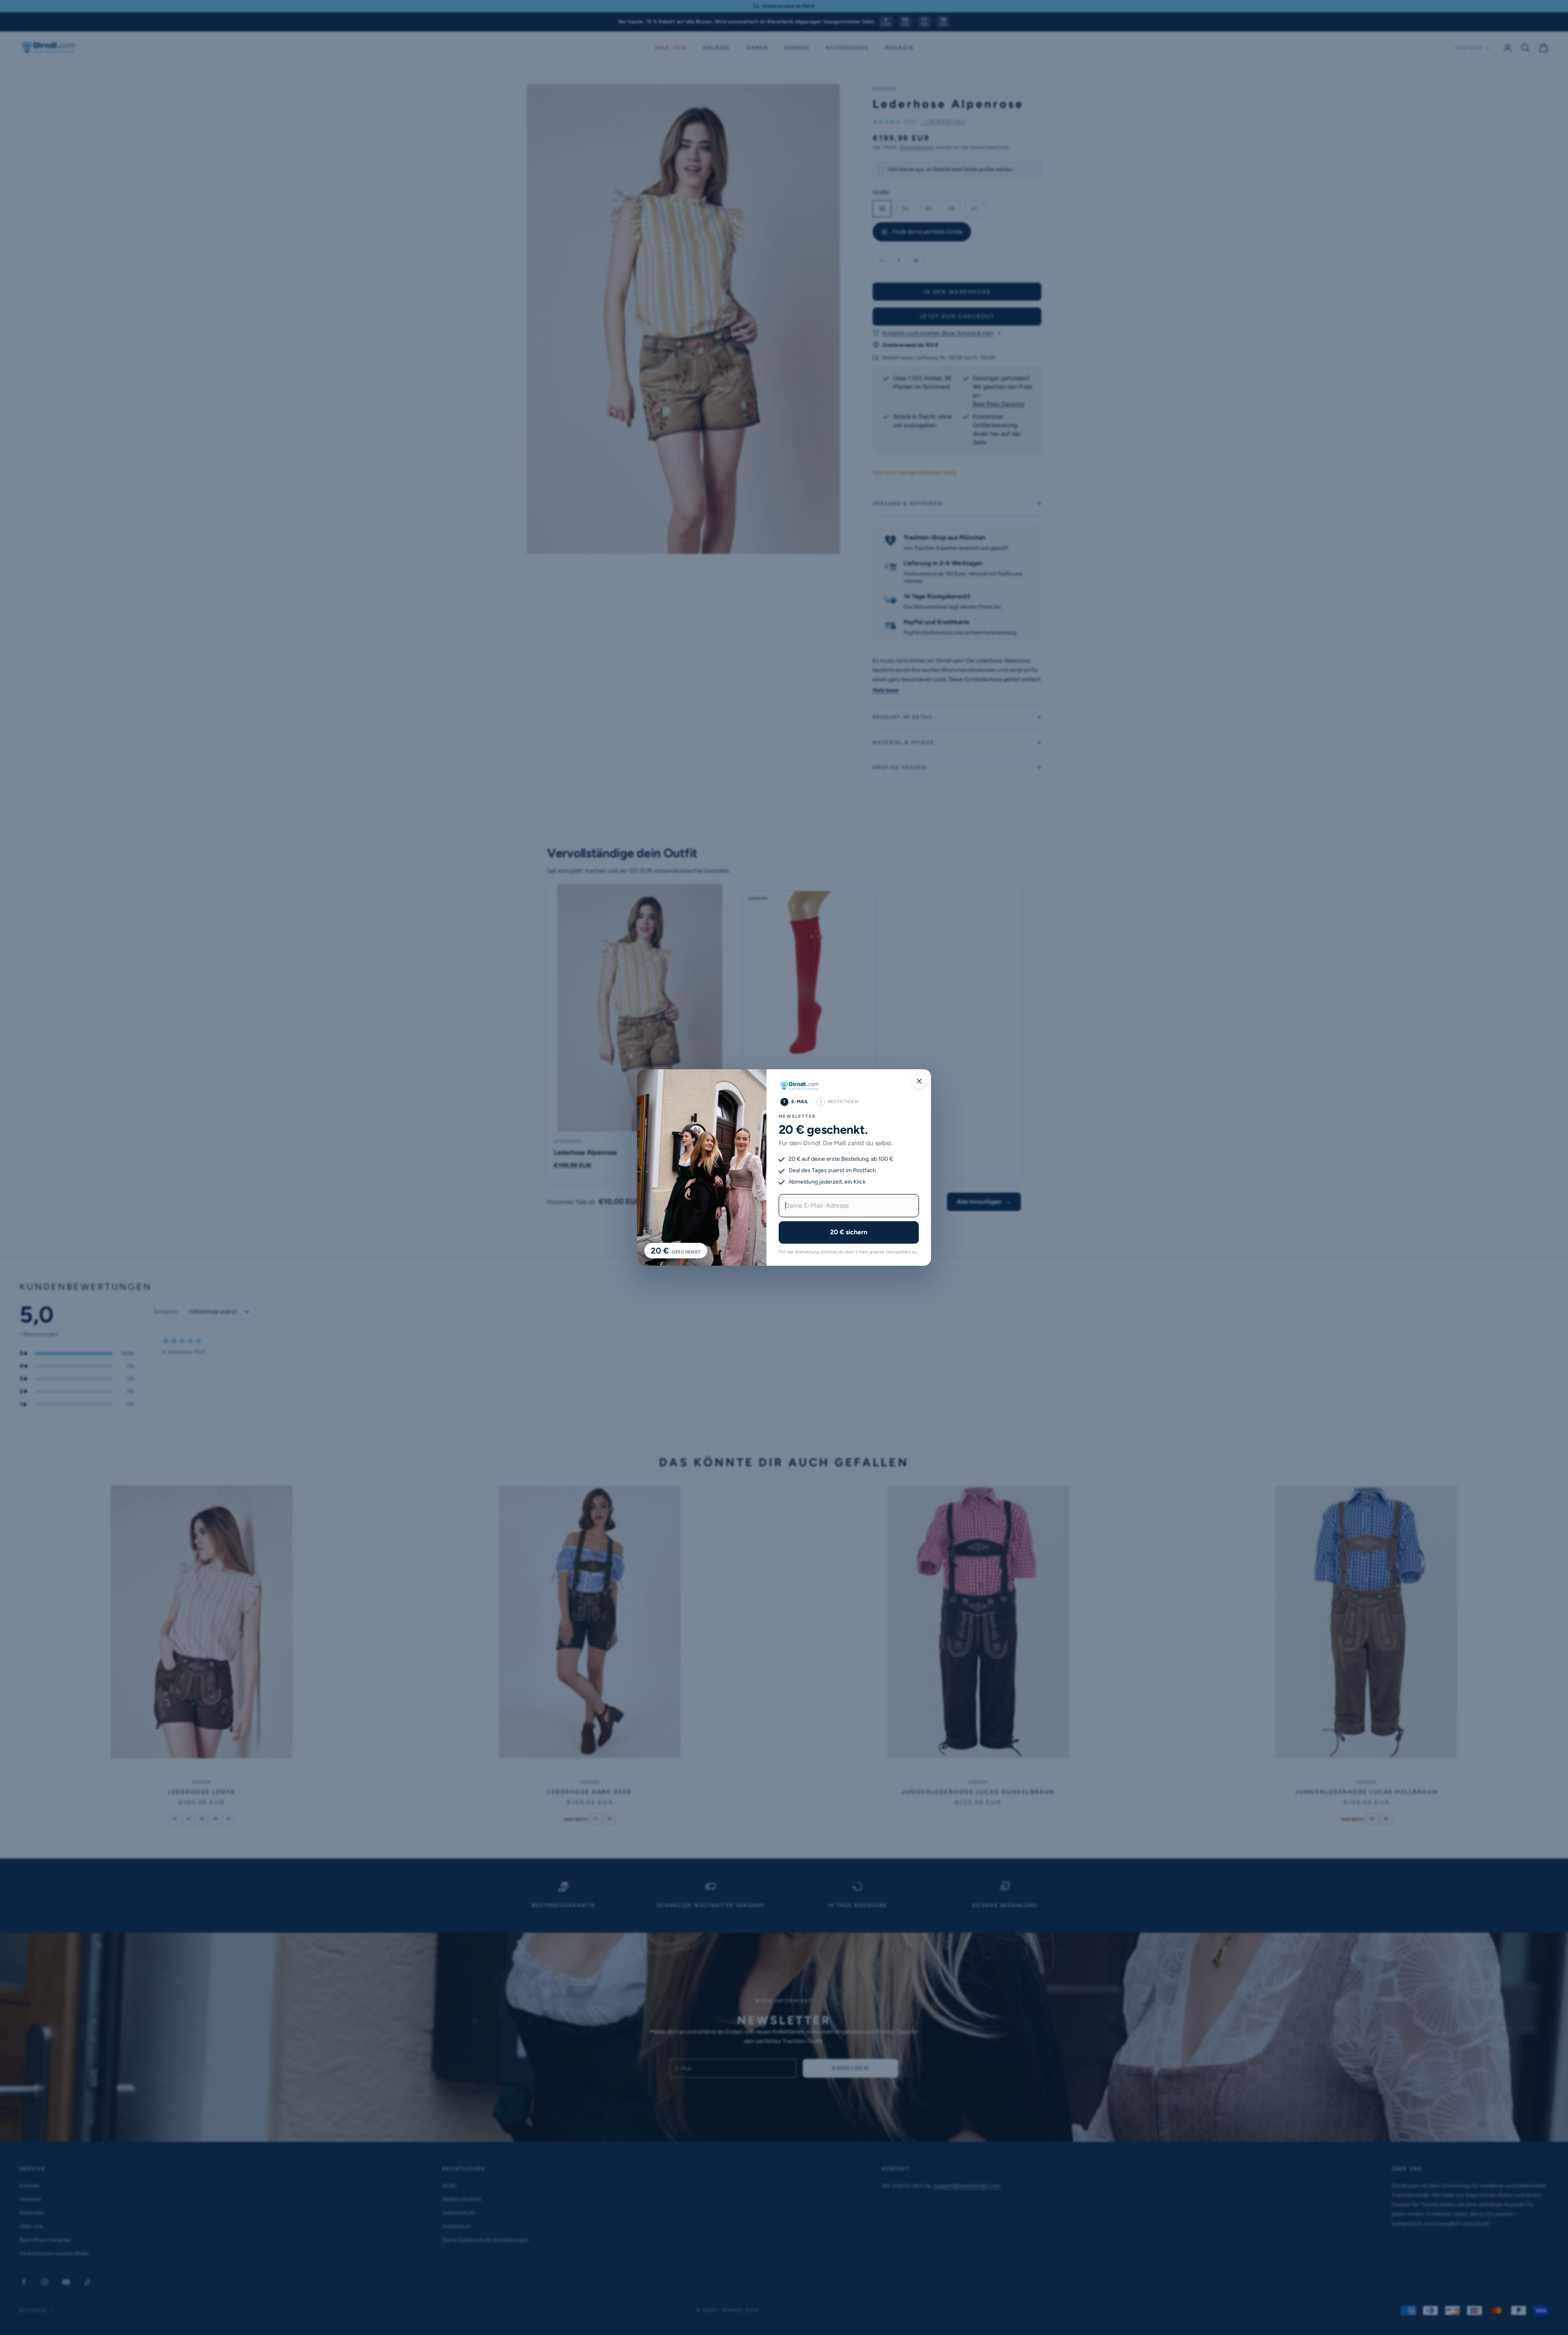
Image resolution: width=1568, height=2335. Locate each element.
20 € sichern (849, 1232)
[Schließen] (919, 1081)
